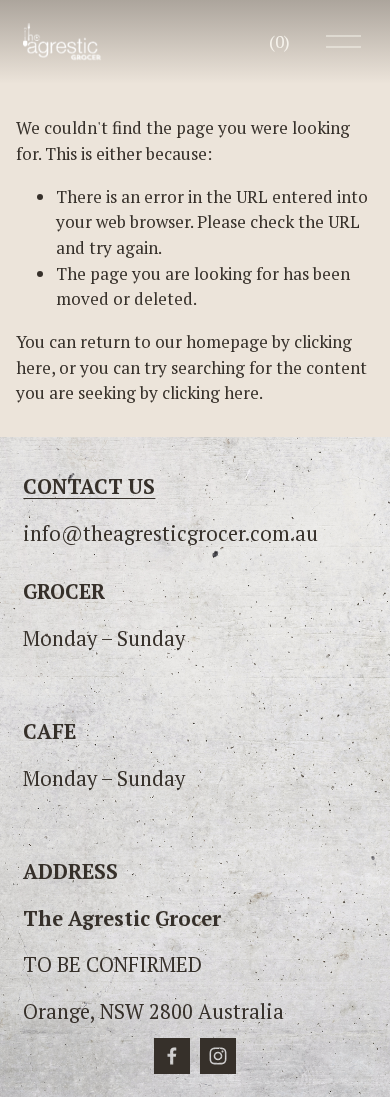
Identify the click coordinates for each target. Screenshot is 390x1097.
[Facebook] (172, 1056)
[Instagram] (218, 1056)
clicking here (210, 392)
